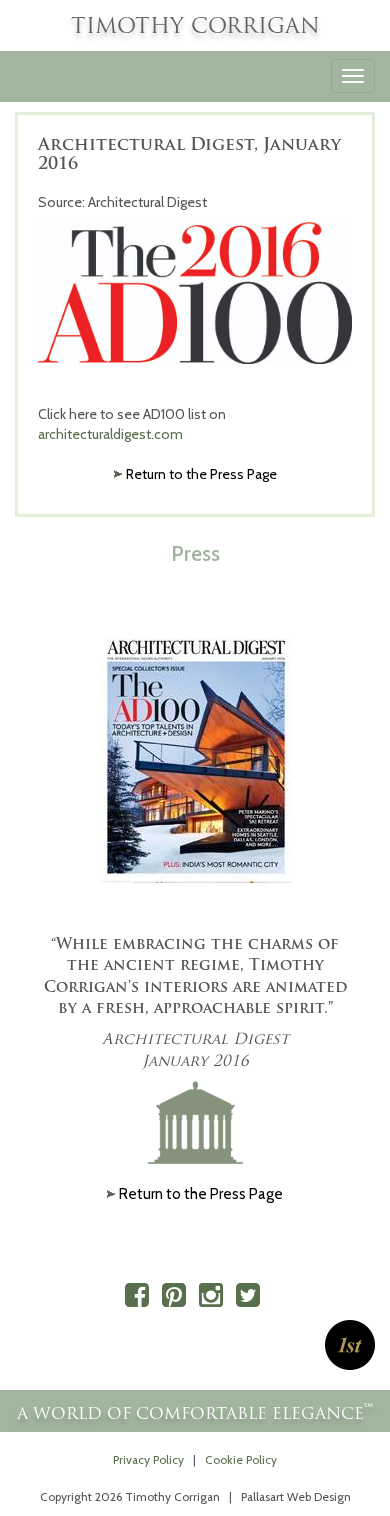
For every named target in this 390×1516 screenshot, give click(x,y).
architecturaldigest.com (110, 434)
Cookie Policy (241, 1460)
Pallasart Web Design (296, 1497)
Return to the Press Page (201, 474)
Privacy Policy (148, 1460)
